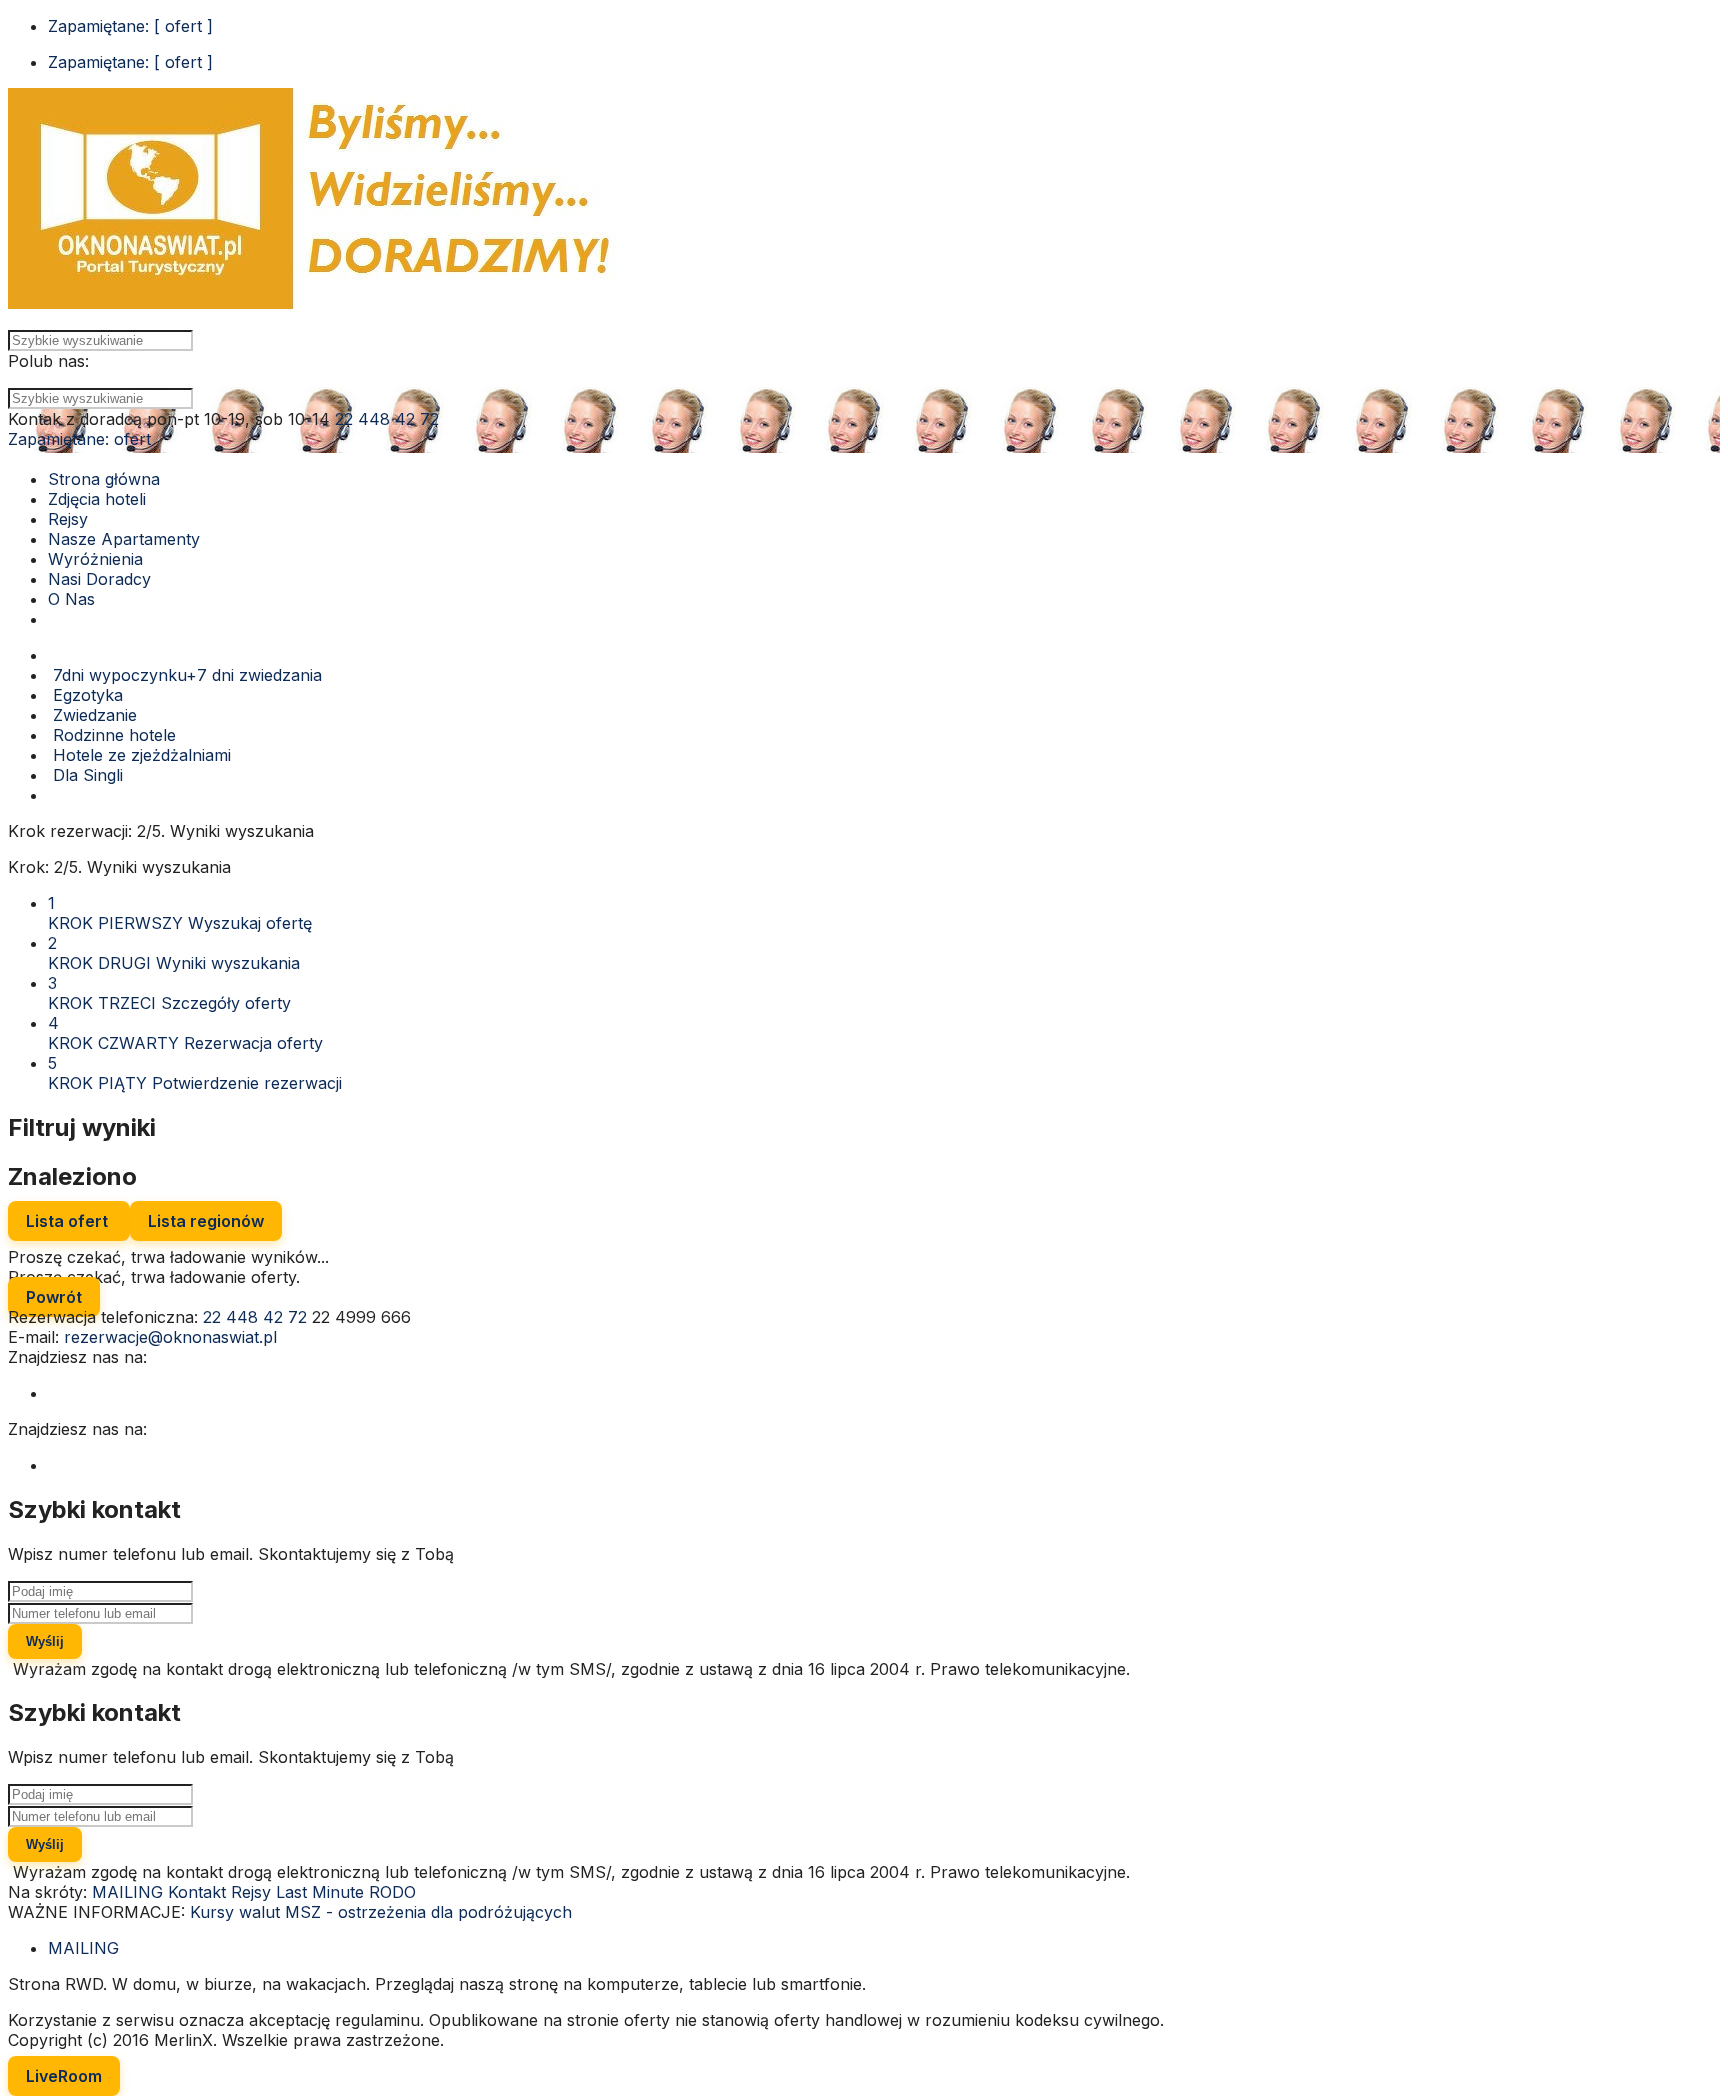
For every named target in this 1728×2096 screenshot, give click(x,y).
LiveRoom (64, 2076)
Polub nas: (48, 361)
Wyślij (45, 1641)
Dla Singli (85, 775)
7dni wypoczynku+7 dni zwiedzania (185, 675)
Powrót (54, 1297)
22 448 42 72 (387, 419)
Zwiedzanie (92, 715)
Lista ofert (69, 1221)
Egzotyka (85, 695)
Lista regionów (206, 1221)
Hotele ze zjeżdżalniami (139, 755)
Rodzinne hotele (112, 735)
